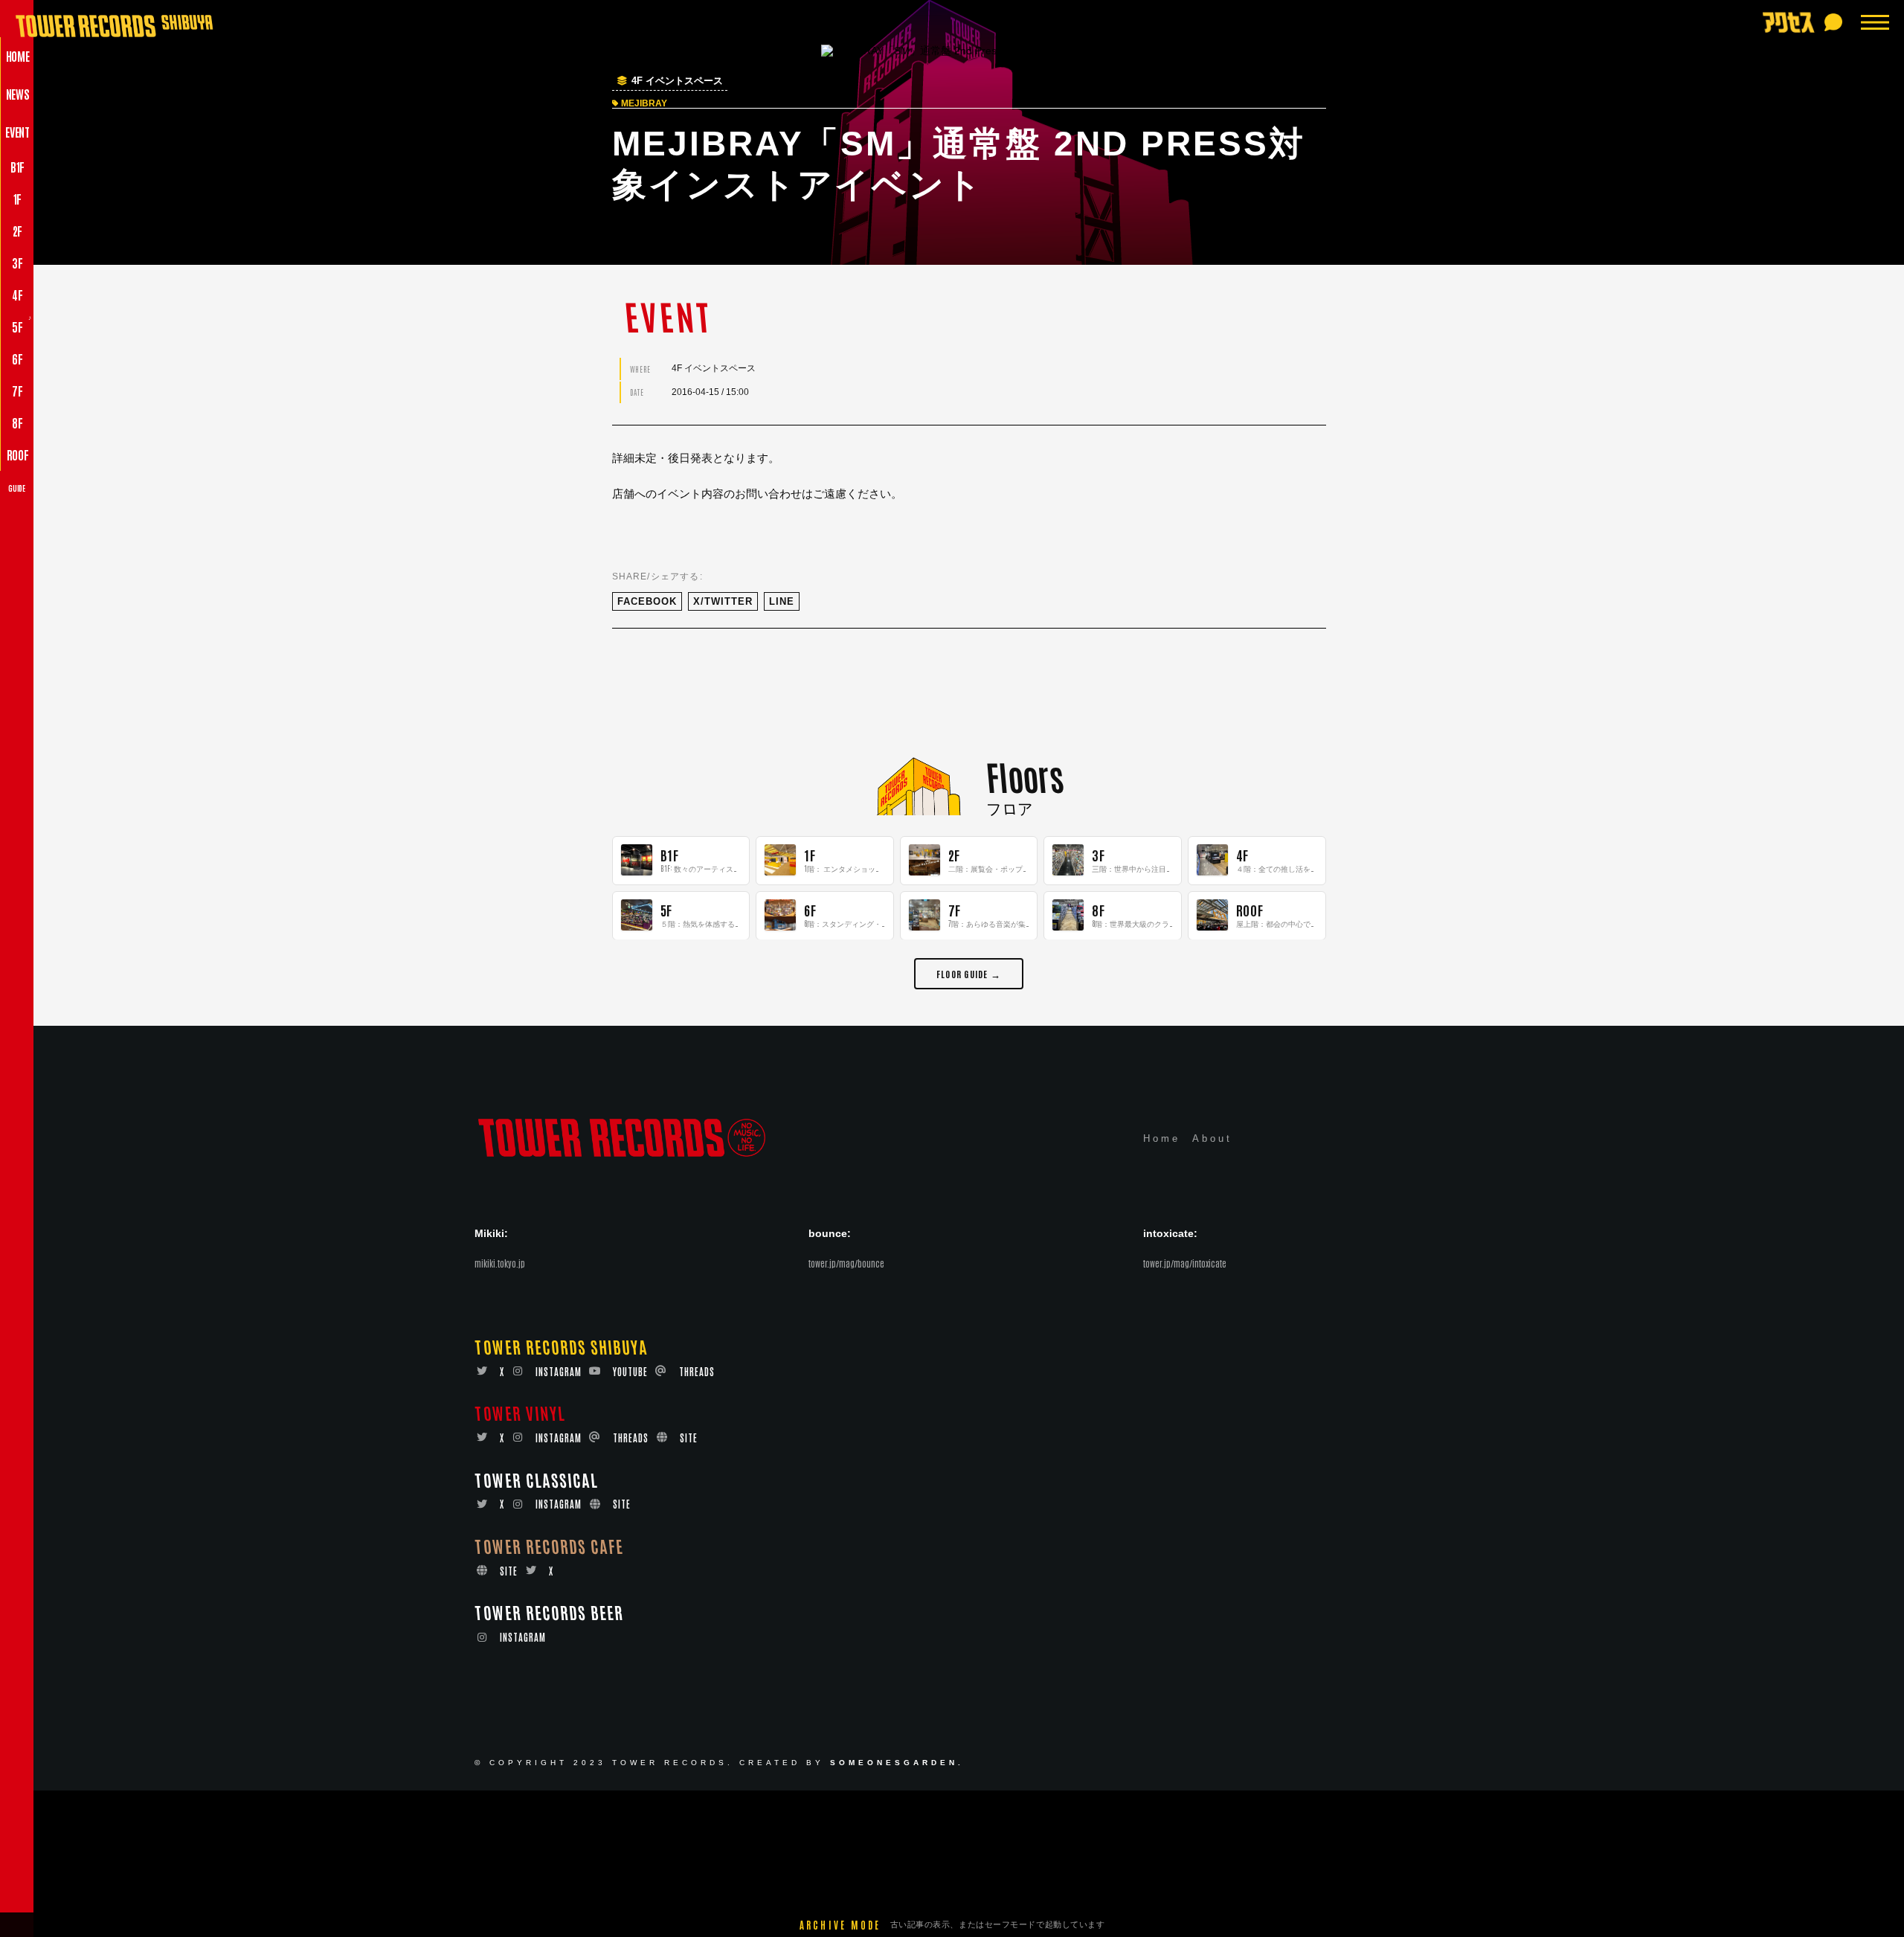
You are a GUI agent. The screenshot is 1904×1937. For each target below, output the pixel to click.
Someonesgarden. (897, 1763)
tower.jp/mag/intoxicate (1185, 1264)
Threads (697, 1371)
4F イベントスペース (677, 81)
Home (1162, 1139)
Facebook (647, 601)
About (1212, 1139)
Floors (1025, 775)
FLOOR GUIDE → (969, 973)
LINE (782, 601)
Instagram (559, 1371)
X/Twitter (723, 601)
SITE (689, 1438)
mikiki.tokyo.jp (500, 1264)
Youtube (630, 1371)
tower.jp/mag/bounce (846, 1264)
